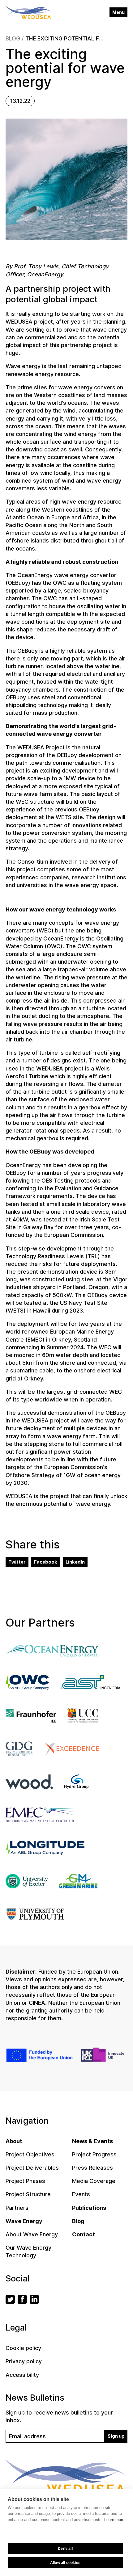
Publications (89, 2208)
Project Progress (94, 2154)
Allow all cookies (65, 2563)
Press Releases (92, 2168)
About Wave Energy (32, 2234)
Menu (118, 12)
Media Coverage (94, 2181)
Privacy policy (24, 2361)
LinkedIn (75, 1562)
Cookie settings (65, 2534)
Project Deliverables (32, 2168)
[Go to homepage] (29, 13)
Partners (17, 2208)
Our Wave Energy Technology (28, 2251)
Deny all (65, 2549)
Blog (13, 38)
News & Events (92, 2141)
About (14, 2141)
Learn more (114, 2520)
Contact (84, 2234)
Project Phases (25, 2181)
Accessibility (22, 2375)
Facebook (46, 1562)
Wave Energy (24, 2221)
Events (81, 2194)
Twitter (17, 1562)
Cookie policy (23, 2348)
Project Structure (28, 2194)
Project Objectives (30, 2154)
